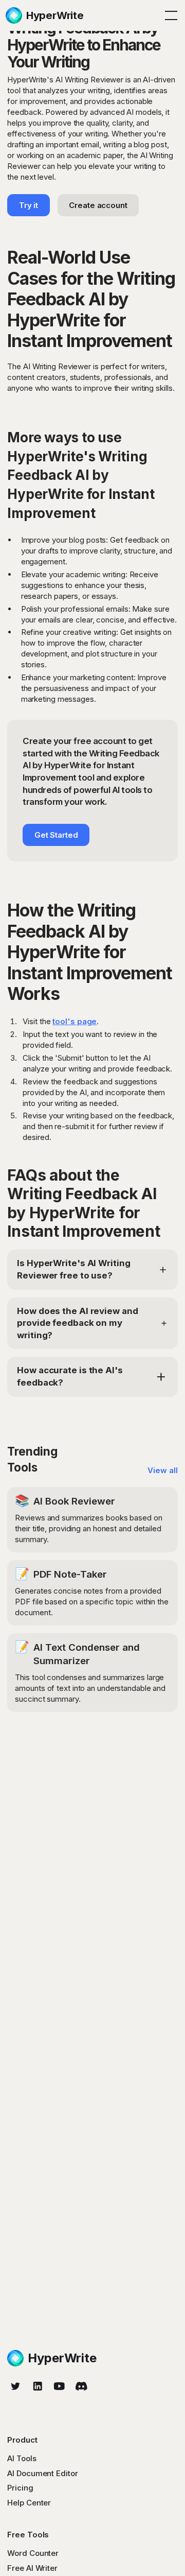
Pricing (20, 2488)
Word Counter (33, 2553)
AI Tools (22, 2458)
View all (162, 1470)
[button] (169, 15)
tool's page (75, 1021)
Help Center (29, 2503)
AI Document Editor (42, 2473)
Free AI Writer (32, 2568)
